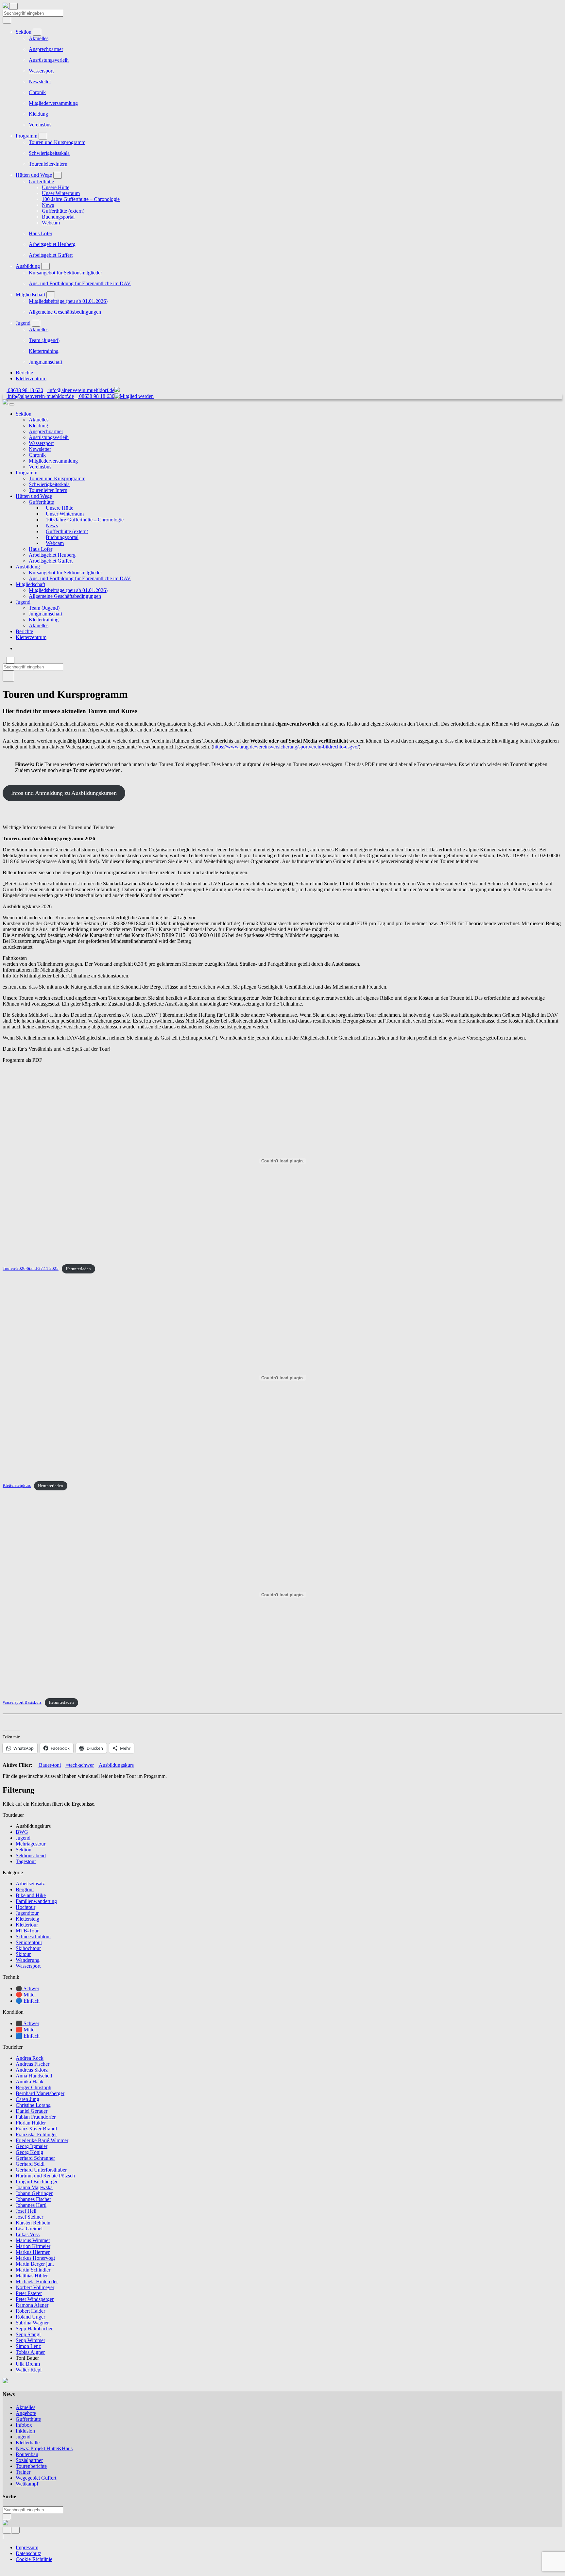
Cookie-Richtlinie (34, 2559)
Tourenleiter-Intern (48, 164)
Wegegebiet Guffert (36, 2478)
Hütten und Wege (34, 175)
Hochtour (26, 1907)
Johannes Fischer (33, 2199)
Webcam (51, 223)
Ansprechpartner (46, 49)
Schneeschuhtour (33, 1936)
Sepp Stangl (28, 2334)
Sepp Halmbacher (34, 2329)
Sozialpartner (29, 2460)
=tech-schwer (79, 1765)
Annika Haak (30, 2082)
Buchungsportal (58, 217)
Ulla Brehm (28, 2364)
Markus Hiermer (33, 2252)
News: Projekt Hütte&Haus (44, 2448)
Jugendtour (27, 1913)
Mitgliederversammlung (53, 103)
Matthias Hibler (32, 2276)
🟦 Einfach (28, 2036)
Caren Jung (27, 2099)
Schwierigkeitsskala (49, 153)
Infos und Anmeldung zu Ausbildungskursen (64, 793)
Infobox (24, 2425)
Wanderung (28, 1960)
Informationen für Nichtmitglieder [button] (37, 970)
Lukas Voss (28, 2234)
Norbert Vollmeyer (35, 2287)
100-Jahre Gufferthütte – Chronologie (81, 199)
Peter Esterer (29, 2293)
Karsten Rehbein (33, 2223)
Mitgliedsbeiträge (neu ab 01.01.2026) (68, 301)
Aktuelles (39, 38)
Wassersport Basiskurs (22, 1702)
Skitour (23, 1954)
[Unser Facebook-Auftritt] (7, 2530)
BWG (22, 1832)
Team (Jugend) (44, 340)
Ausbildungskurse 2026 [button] (27, 906)
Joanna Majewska (34, 2187)
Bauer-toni (49, 1765)
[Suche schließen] (10, 660)
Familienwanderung (36, 1901)
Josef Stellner (29, 2217)
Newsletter (40, 82)
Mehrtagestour (31, 1844)
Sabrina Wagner (32, 2323)
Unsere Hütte (56, 187)
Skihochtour (28, 1948)
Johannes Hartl (31, 2205)
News (48, 205)
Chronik (37, 92)
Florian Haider (31, 2123)
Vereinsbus (40, 125)
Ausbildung (28, 266)
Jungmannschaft (45, 362)
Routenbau (27, 2454)
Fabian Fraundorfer (36, 2117)
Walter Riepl (29, 2370)
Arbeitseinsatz (30, 1884)
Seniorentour (29, 1942)
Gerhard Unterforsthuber (41, 2170)
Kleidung (38, 114)
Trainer (23, 2472)
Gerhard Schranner (35, 2158)
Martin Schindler (33, 2270)
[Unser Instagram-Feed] (15, 2530)
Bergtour (25, 1889)
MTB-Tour (27, 1931)
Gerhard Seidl (30, 2164)
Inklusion (25, 2431)
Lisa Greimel (29, 2229)
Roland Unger (30, 2317)
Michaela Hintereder (37, 2281)
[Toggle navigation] (13, 6)
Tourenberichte (31, 2466)
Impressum (27, 2547)
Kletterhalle (28, 2443)
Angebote (26, 2413)
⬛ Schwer (27, 2023)
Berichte (24, 373)
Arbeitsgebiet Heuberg (52, 244)
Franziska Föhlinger (36, 2134)
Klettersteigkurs (17, 1486)
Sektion (24, 32)
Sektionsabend (31, 1855)
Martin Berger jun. (35, 2264)
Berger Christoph (34, 2087)
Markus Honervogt (35, 2258)
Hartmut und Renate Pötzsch (45, 2176)
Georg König (29, 2152)
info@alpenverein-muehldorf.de (81, 390)
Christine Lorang (33, 2105)
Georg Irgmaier (32, 2146)
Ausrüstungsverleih (49, 60)
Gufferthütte (41, 181)
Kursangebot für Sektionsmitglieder (65, 273)
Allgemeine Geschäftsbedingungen (65, 312)
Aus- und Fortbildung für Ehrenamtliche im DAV (80, 283)
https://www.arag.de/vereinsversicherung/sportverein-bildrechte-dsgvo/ (286, 747)
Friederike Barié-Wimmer (42, 2140)
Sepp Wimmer (30, 2340)
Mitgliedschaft (30, 295)
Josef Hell (26, 2211)
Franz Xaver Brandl (36, 2129)
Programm (26, 136)
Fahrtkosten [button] (15, 958)
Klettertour (27, 1925)
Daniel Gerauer (32, 2111)
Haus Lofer (41, 233)
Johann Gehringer (34, 2193)
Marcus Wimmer (33, 2240)
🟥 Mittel (26, 2030)
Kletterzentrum (31, 378)
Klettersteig (27, 1919)
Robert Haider (30, 2311)
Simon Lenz (28, 2346)
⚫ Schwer (27, 1988)
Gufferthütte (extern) (63, 211)
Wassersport (41, 71)
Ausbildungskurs (116, 1765)
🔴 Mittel (26, 1995)
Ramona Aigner (32, 2305)
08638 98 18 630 (25, 390)
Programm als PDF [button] (22, 1060)
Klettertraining (44, 351)
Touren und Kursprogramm (57, 142)
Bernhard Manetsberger (40, 2093)
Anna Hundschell (34, 2076)
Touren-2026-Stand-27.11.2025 (31, 1269)
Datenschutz (28, 2553)
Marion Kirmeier (33, 2246)
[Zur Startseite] (6, 6)
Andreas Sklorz (32, 2070)
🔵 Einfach (28, 2001)
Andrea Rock (30, 2058)
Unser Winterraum (61, 193)
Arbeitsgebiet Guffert (51, 255)
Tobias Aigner (30, 2352)
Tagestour (26, 1861)
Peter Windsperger (35, 2299)
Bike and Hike (31, 1895)
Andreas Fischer (33, 2064)
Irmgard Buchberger (37, 2182)
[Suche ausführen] (8, 676)
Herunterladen (78, 1269)
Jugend (23, 323)
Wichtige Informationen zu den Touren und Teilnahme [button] (59, 827)
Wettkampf (27, 2484)
